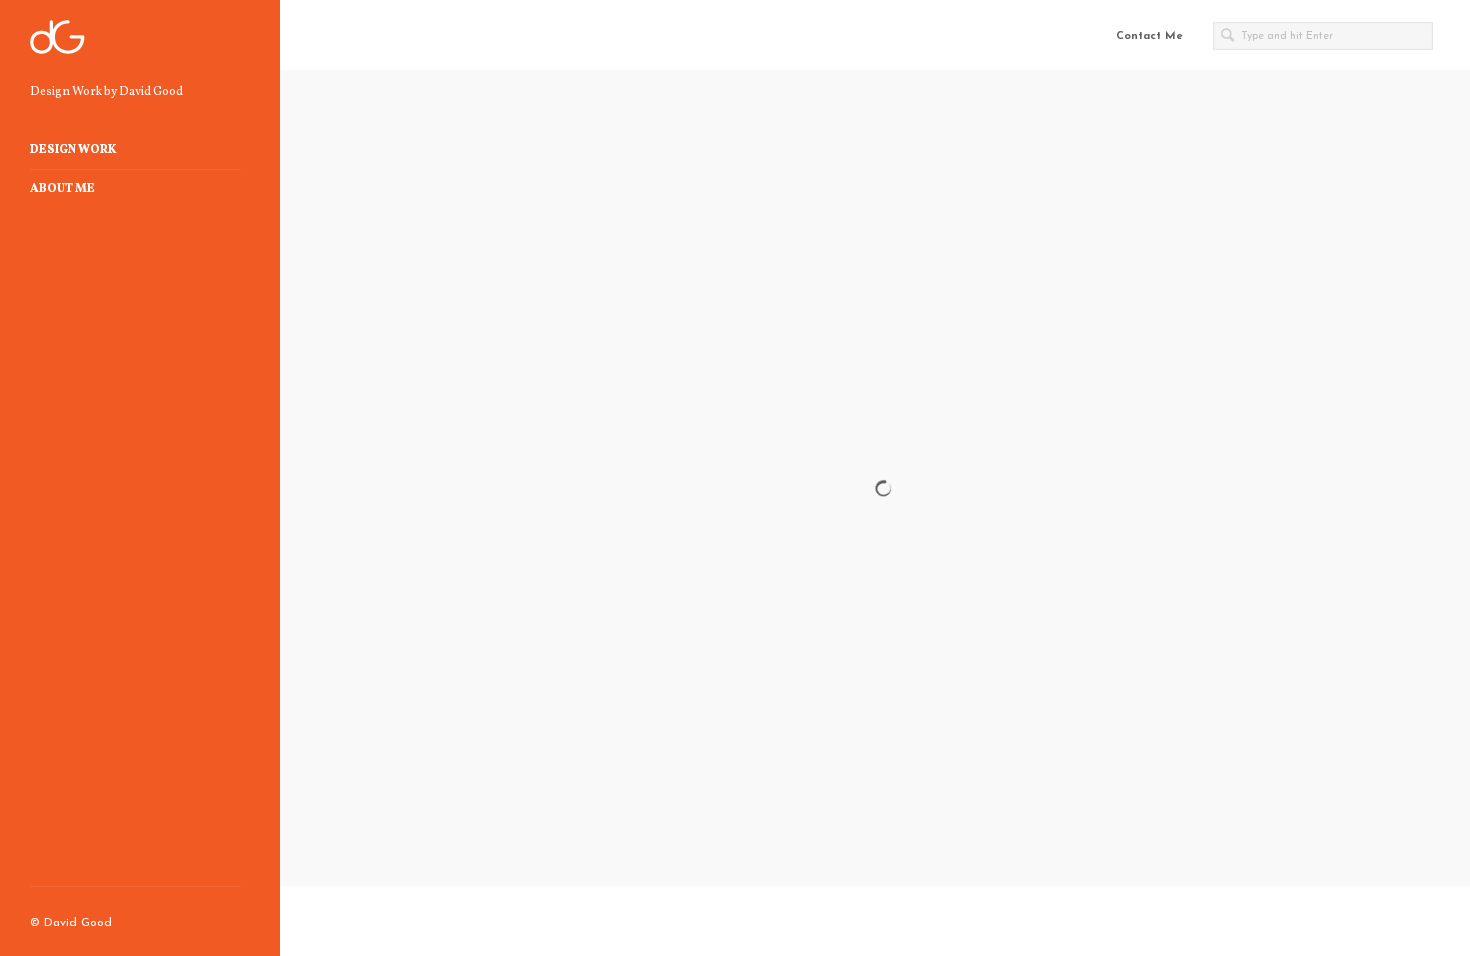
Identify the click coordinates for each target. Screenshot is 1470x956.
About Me (62, 189)
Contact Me (1149, 36)
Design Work (73, 150)
